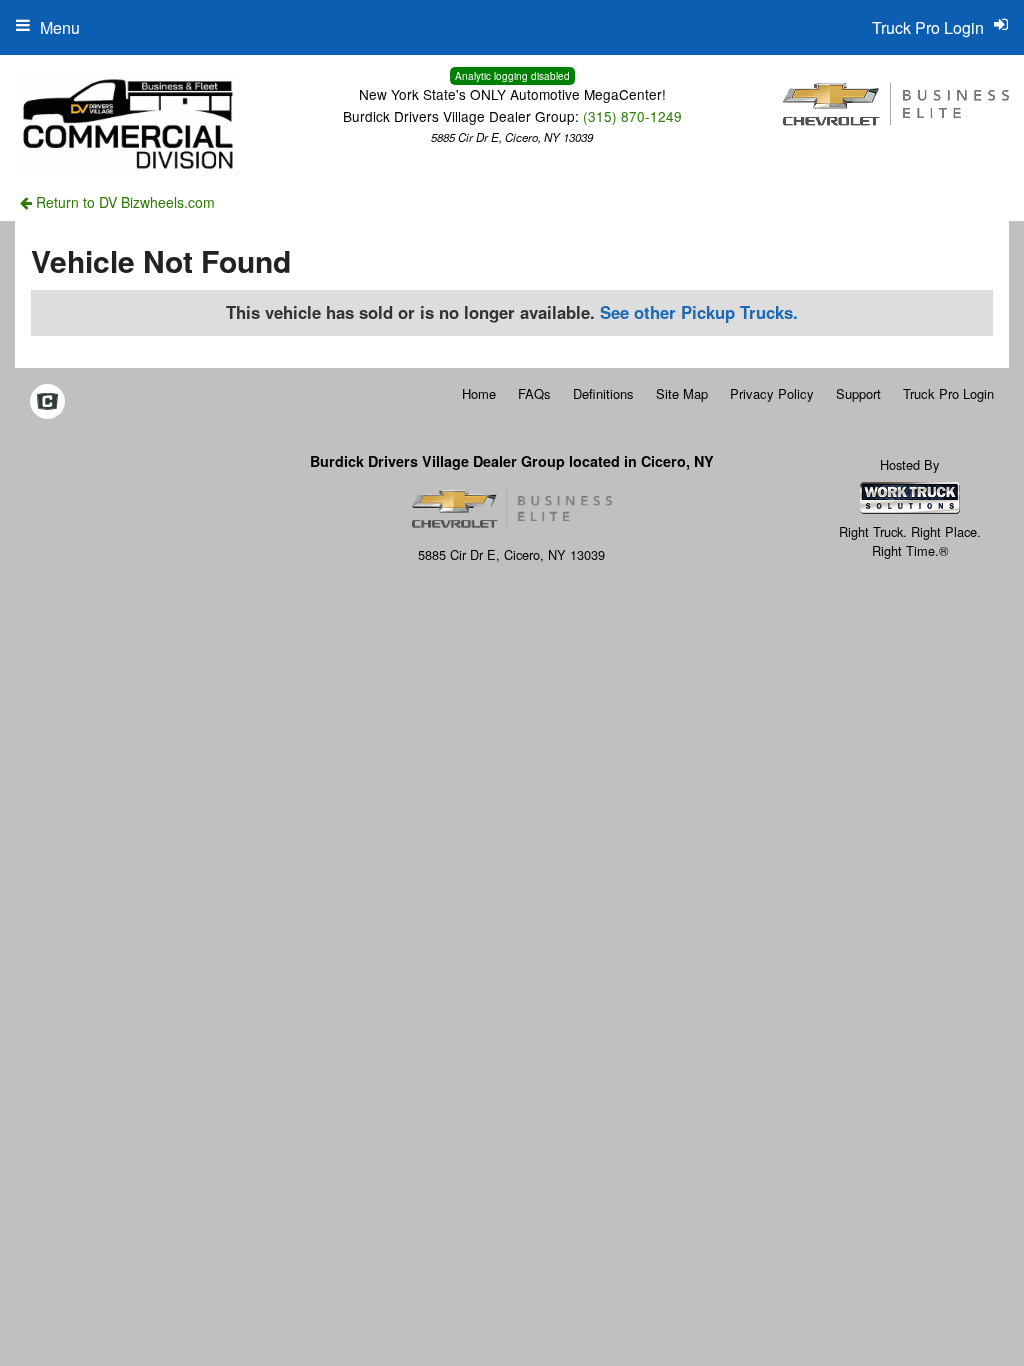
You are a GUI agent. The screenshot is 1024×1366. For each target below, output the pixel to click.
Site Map (682, 393)
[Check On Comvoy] (47, 402)
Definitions (603, 393)
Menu (60, 27)
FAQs (534, 393)
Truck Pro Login (948, 393)
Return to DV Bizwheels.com (123, 202)
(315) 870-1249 (632, 116)
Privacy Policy (772, 393)
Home (479, 393)
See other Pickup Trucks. (699, 312)
